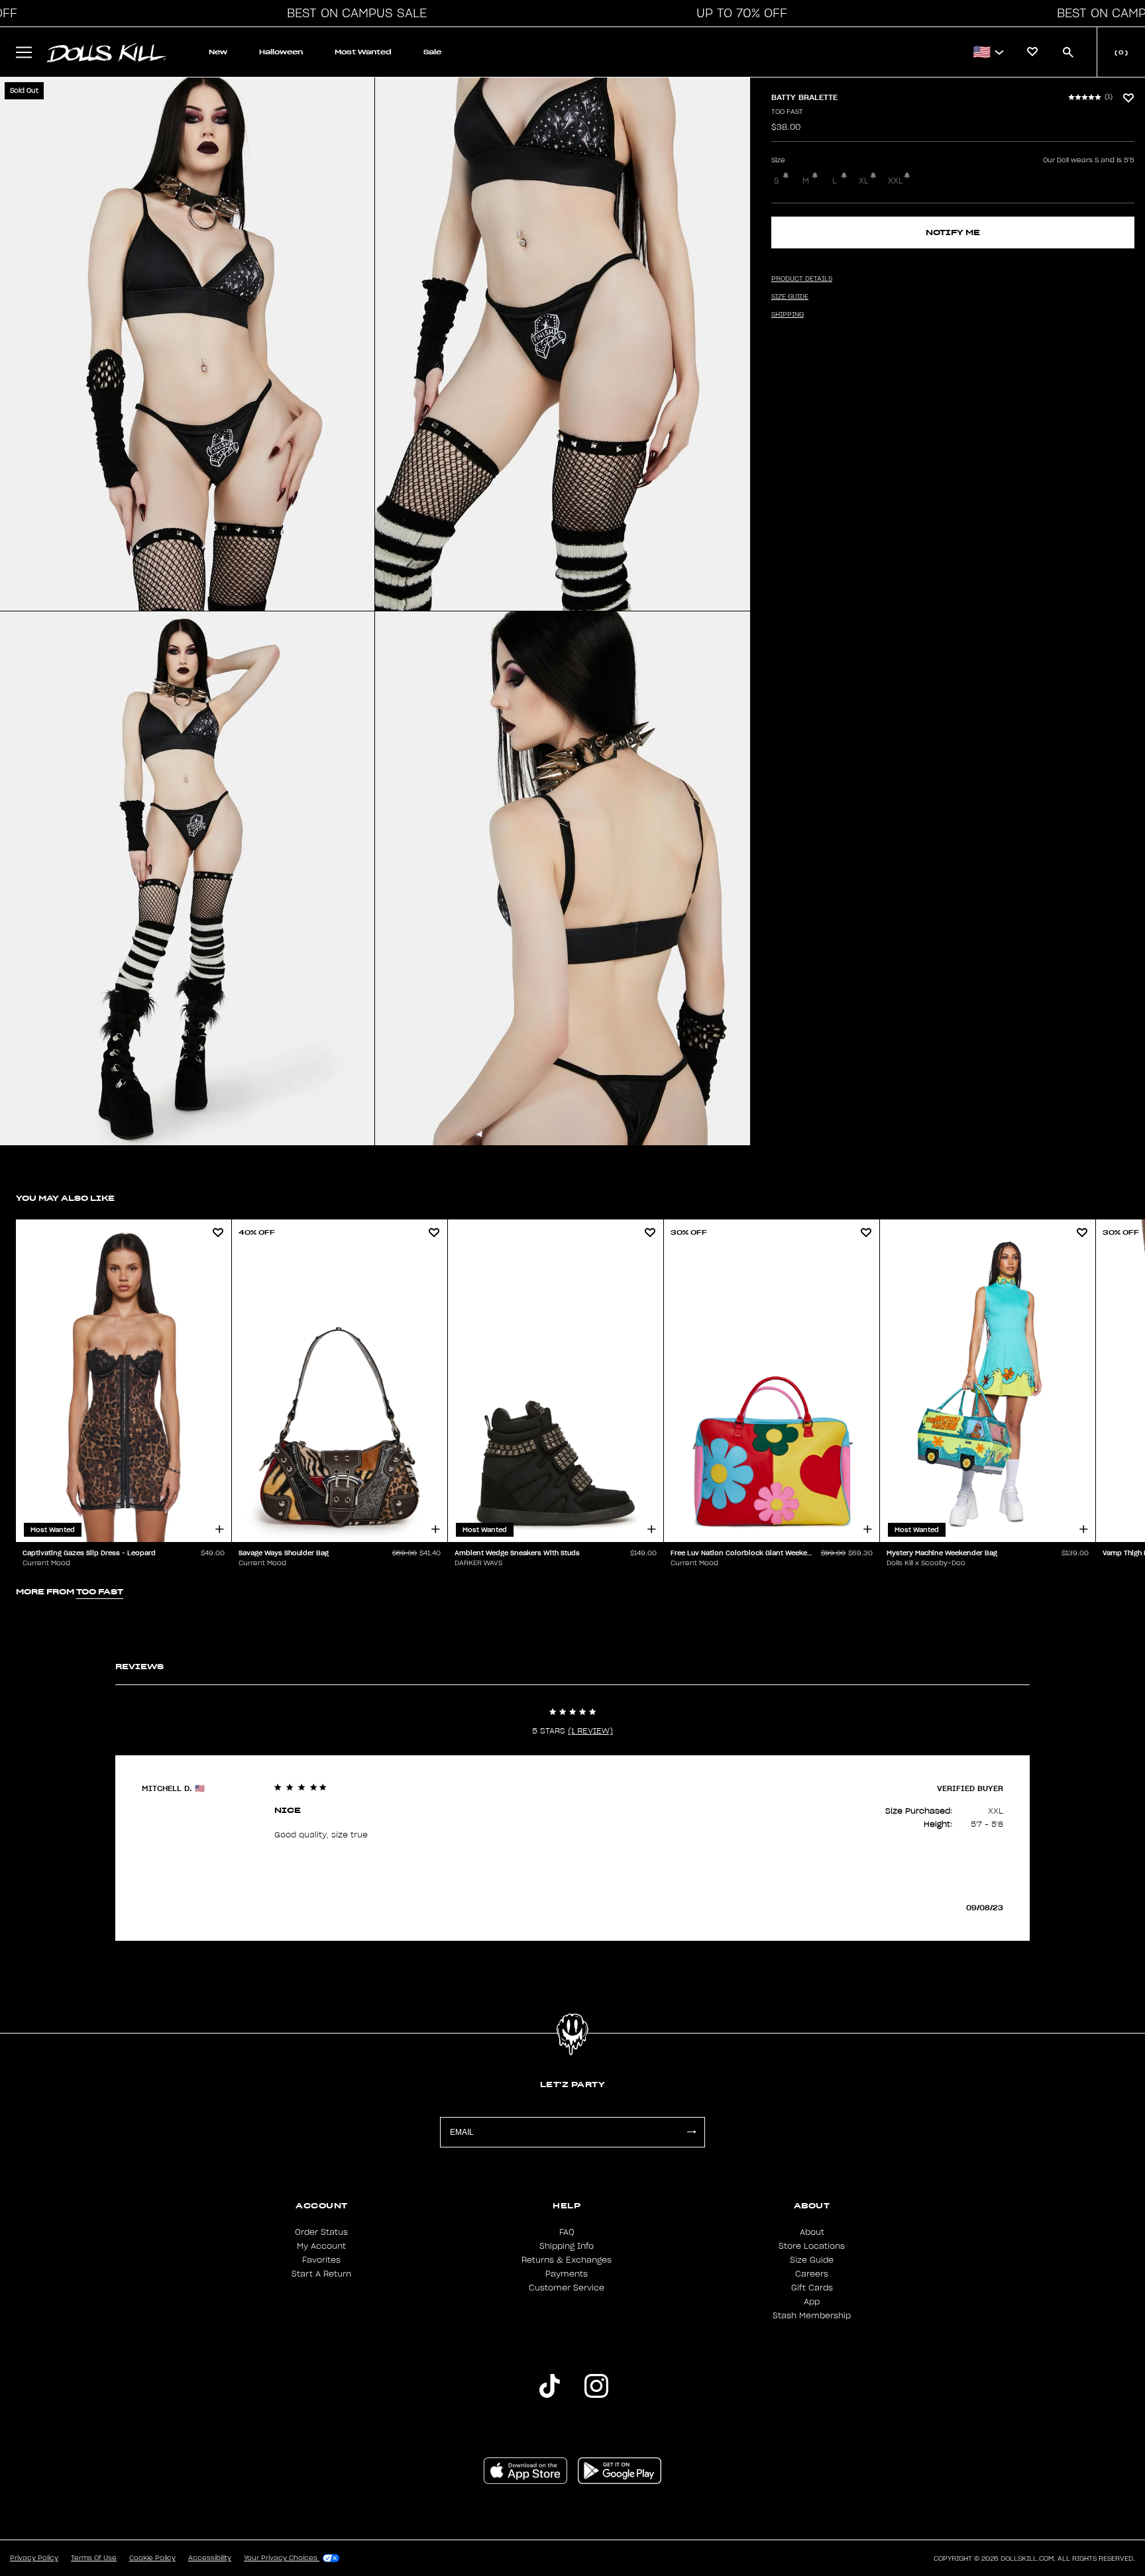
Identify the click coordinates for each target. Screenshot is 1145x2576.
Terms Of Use (94, 2558)
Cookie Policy (152, 2558)
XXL (896, 181)
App (812, 2302)
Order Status (321, 2232)
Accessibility (210, 2558)
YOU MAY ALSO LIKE (65, 1198)
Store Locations (812, 2246)
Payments (567, 2274)
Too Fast (787, 112)
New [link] (218, 52)
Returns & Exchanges (567, 2260)
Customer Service (567, 2288)
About (812, 2232)
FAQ (567, 2232)
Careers (812, 2274)
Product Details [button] (802, 279)
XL (864, 181)
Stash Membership (812, 2316)
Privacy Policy (34, 2558)
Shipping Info (567, 2246)
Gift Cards (812, 2288)
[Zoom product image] (187, 344)
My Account (321, 2246)
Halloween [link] (281, 52)
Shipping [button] (788, 315)
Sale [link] (432, 52)
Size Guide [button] (790, 297)
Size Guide (812, 2260)
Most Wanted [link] (363, 52)
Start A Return (321, 2274)
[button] (353, 13)
